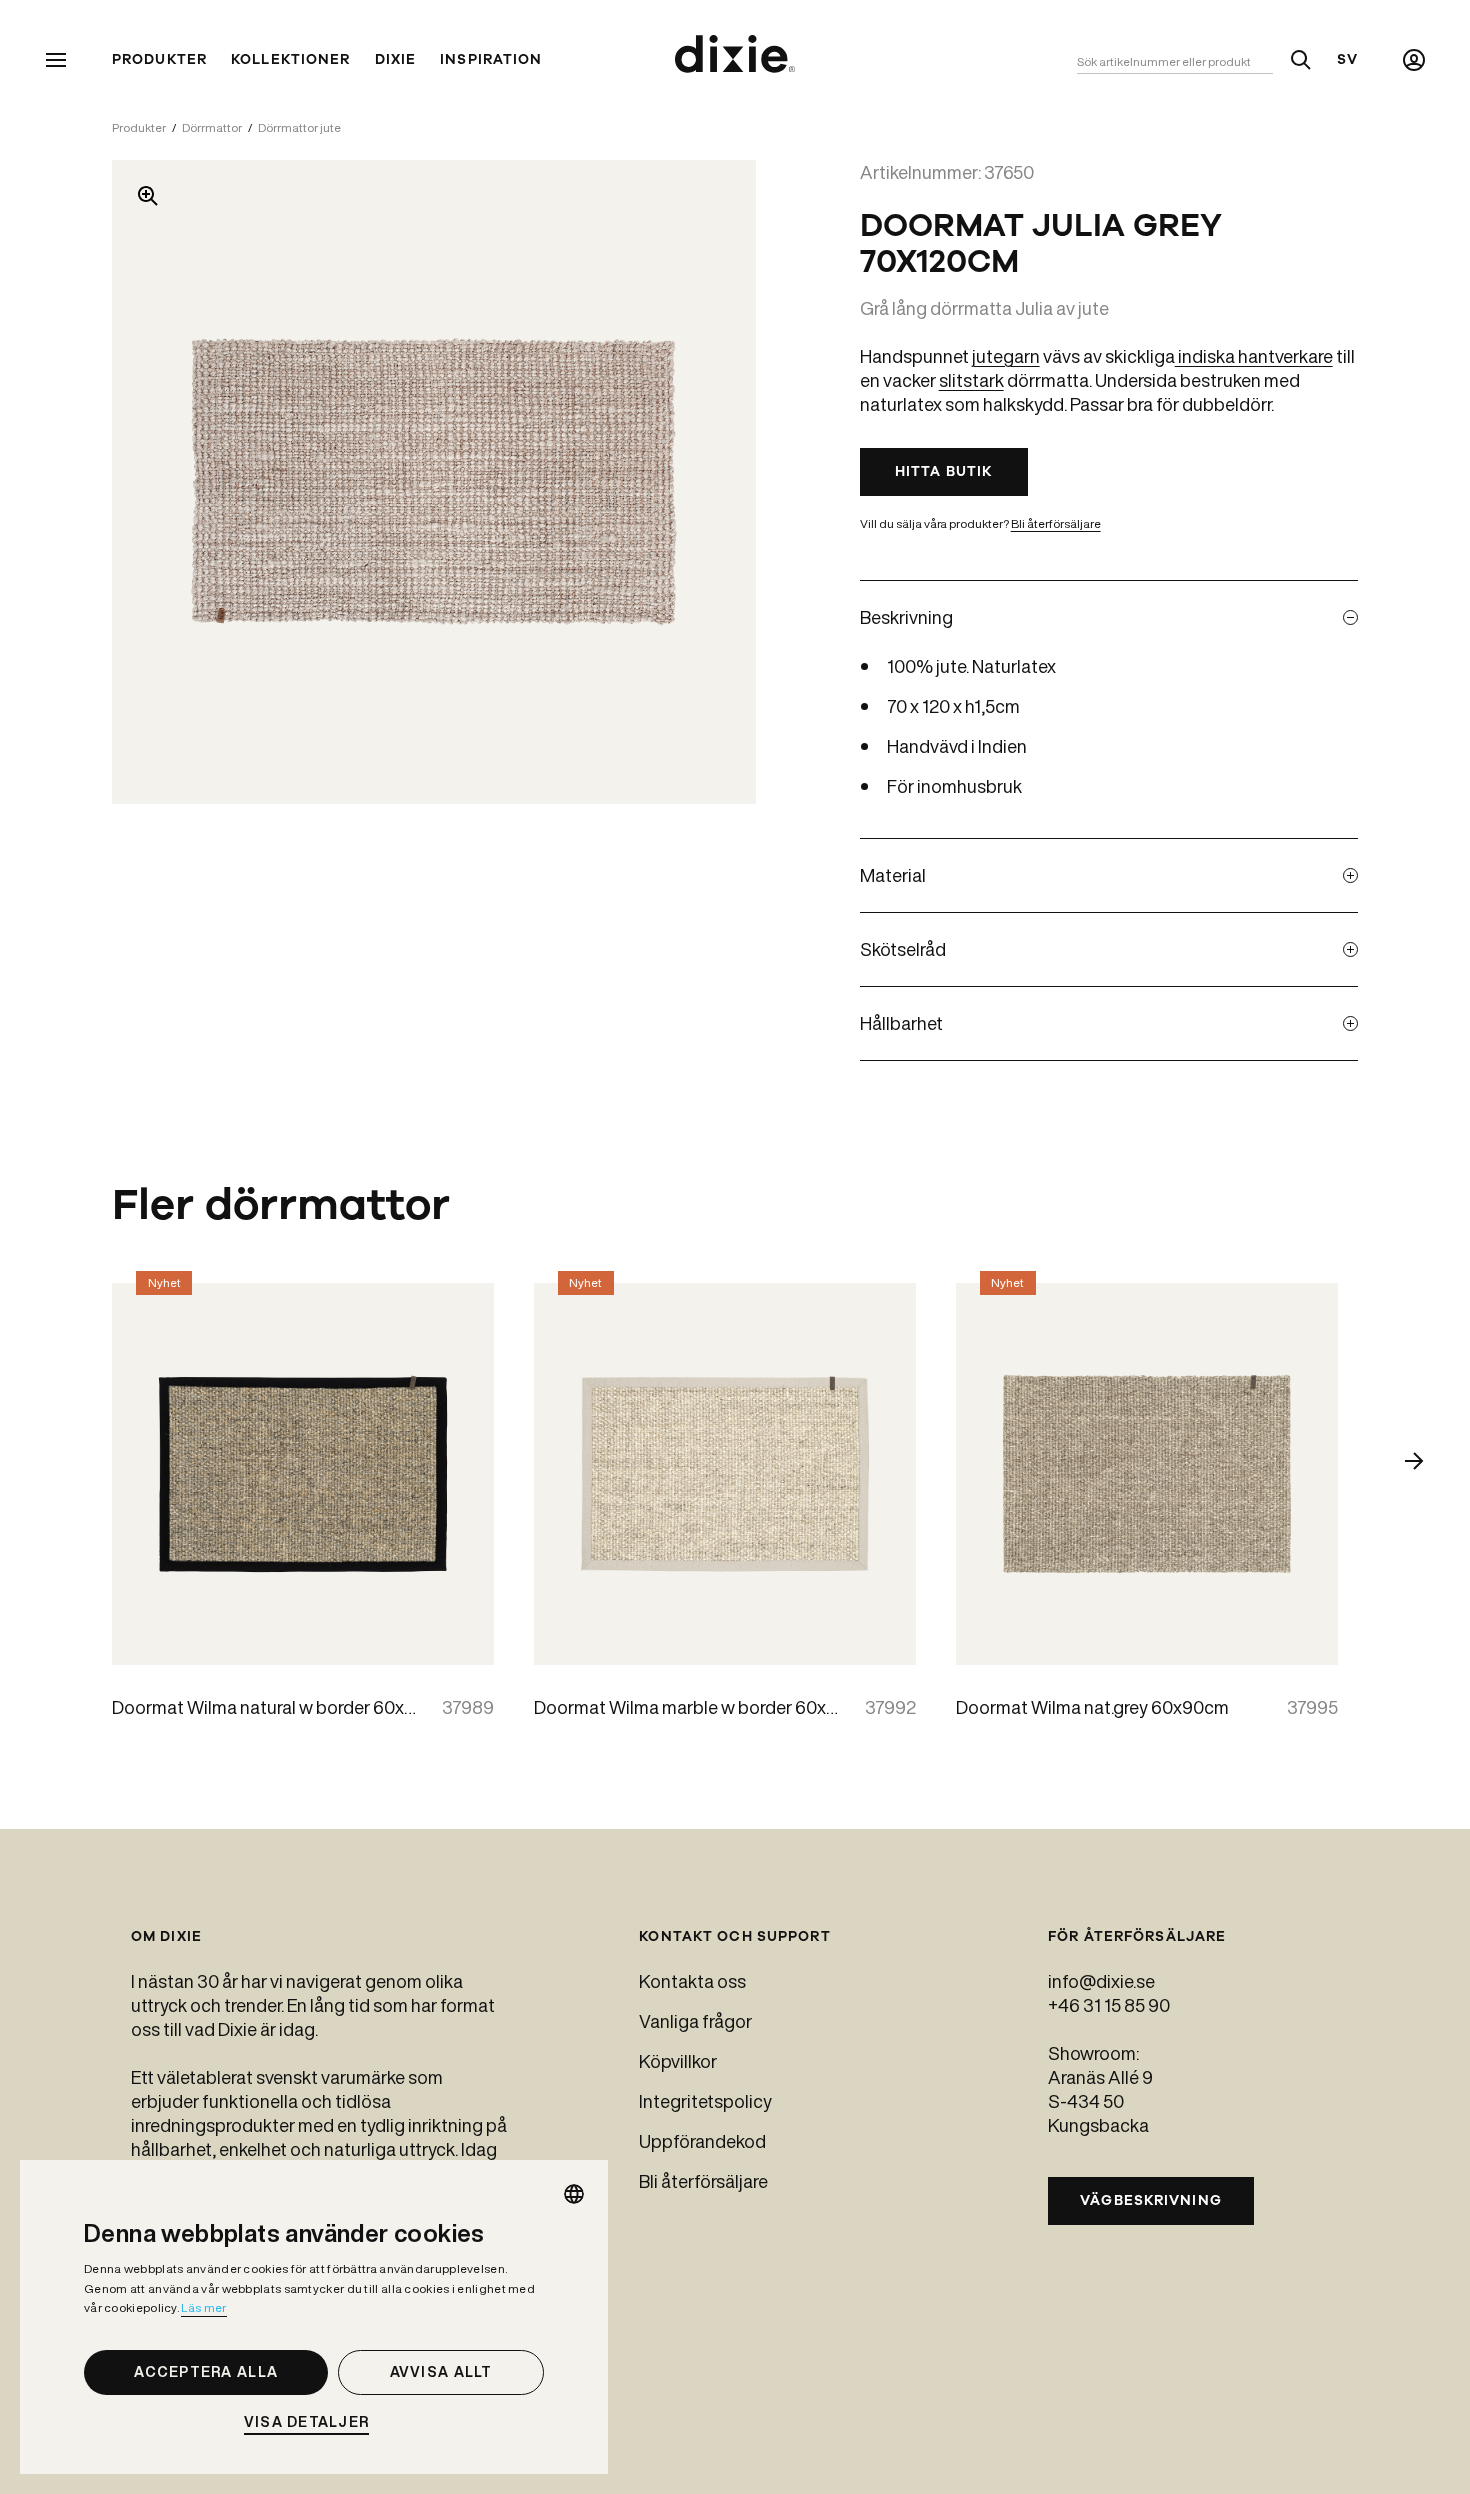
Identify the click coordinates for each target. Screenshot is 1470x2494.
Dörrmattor (212, 127)
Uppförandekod (702, 2141)
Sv (1347, 60)
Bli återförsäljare (1056, 523)
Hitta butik (943, 471)
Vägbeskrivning (1151, 2200)
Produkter (159, 60)
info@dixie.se (1101, 1981)
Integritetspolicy (705, 2101)
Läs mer (203, 2307)
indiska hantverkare (1254, 356)
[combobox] (574, 2194)
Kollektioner (290, 60)
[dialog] (314, 2317)
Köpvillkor (678, 2061)
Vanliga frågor (695, 2021)
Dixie (396, 60)
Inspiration (491, 60)
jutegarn (1006, 356)
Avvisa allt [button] (441, 2372)
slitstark (971, 380)
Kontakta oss (692, 1981)
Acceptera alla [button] (206, 2372)
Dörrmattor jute (299, 127)
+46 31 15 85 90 (1109, 2005)
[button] (314, 2422)
